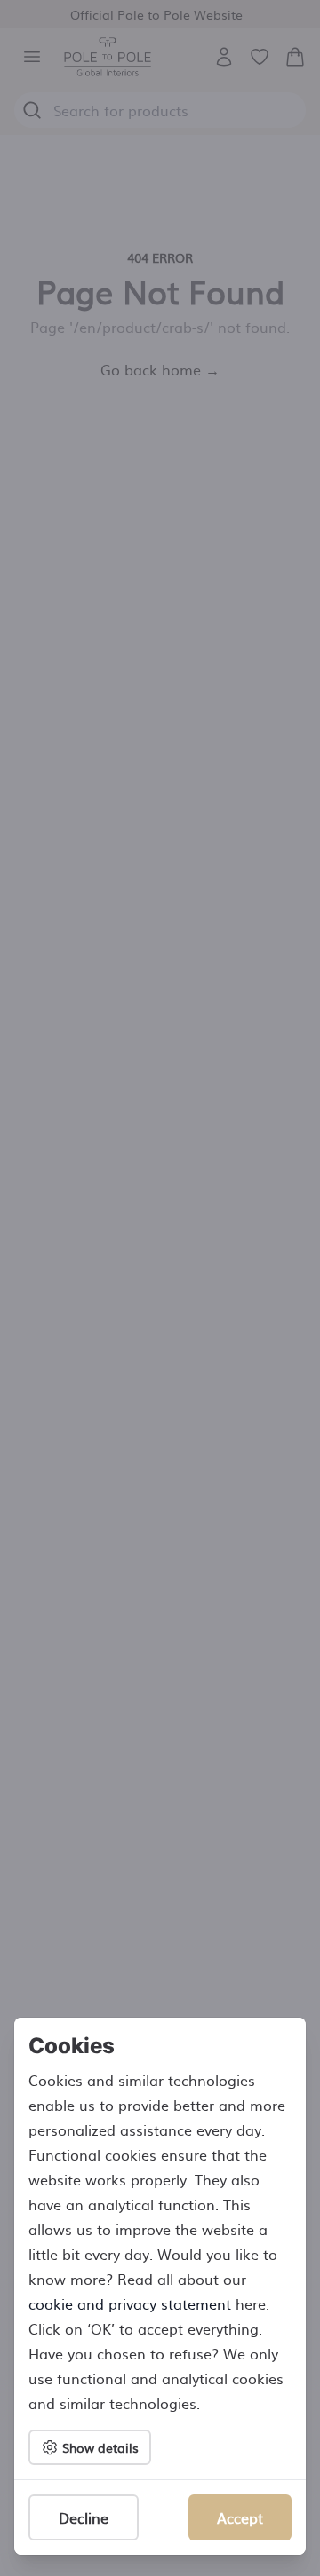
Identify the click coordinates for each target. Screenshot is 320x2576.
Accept (240, 2517)
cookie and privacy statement (130, 2303)
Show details (100, 2447)
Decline (84, 2517)
